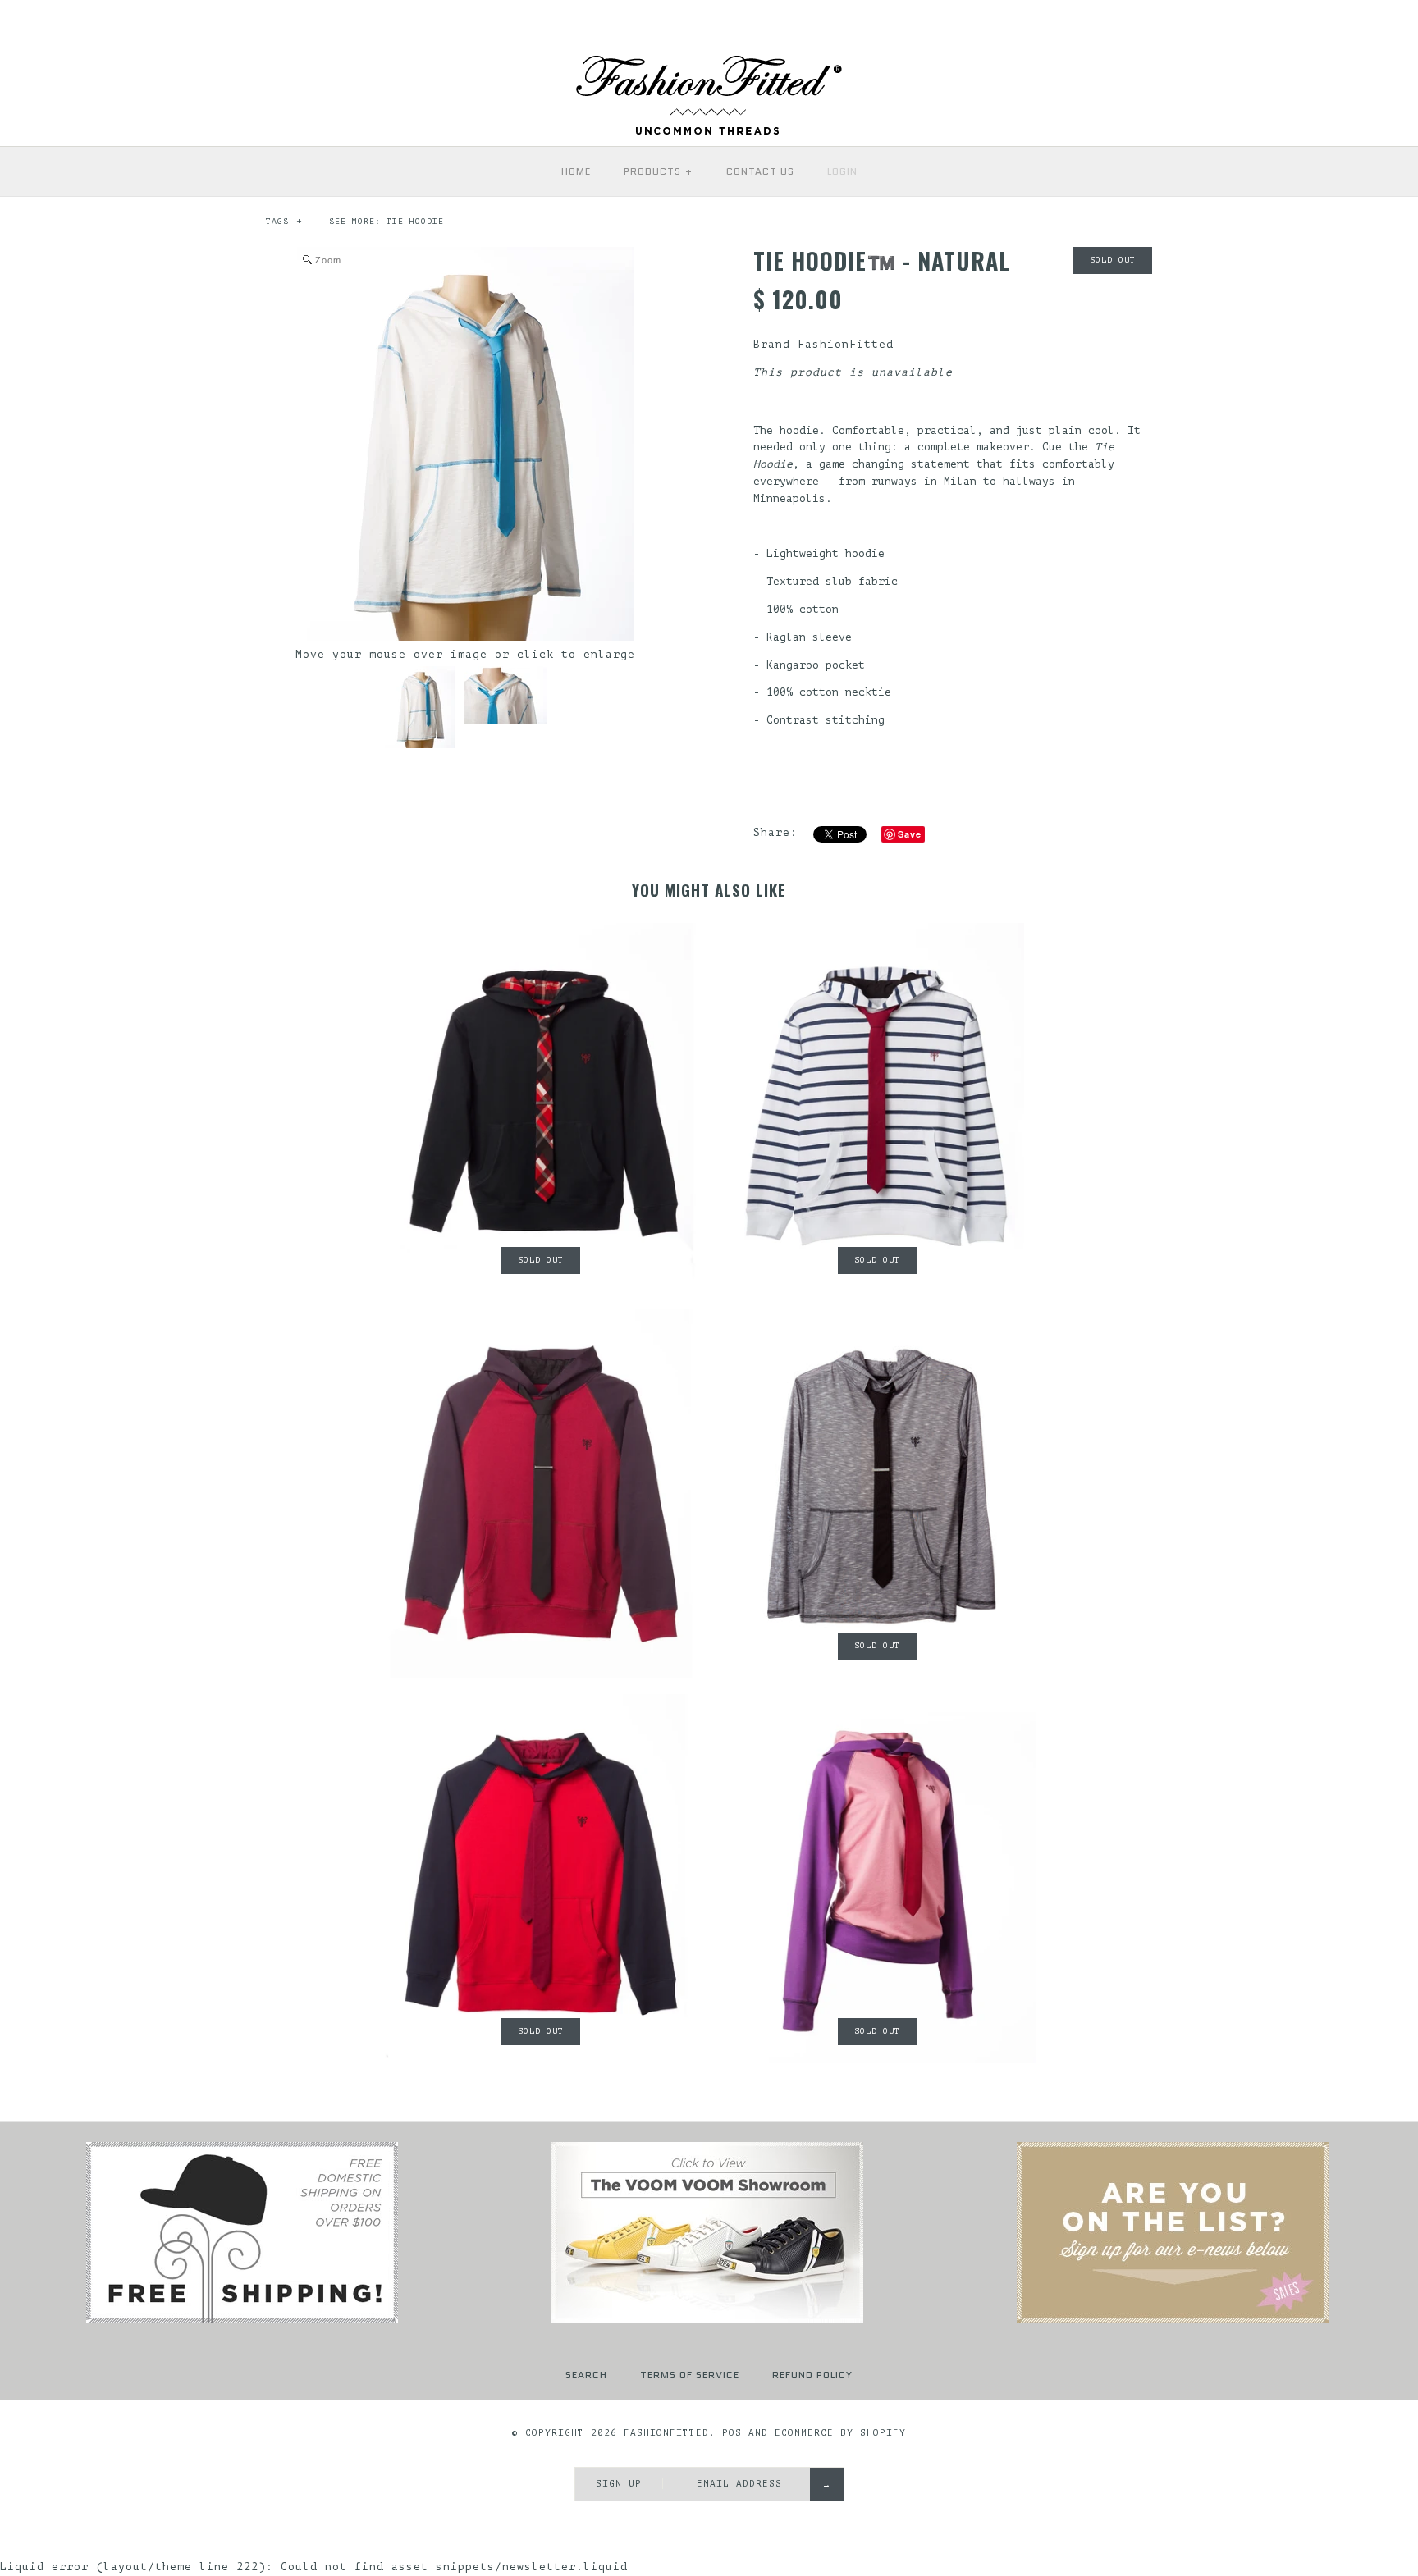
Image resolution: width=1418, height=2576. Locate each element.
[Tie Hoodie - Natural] (420, 707)
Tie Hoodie (415, 221)
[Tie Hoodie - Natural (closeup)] (505, 695)
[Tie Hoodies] (1173, 2320)
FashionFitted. (670, 2433)
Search (586, 2375)
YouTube (1301, 25)
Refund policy (812, 2375)
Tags (284, 221)
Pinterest (1227, 25)
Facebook (1178, 25)
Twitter (1202, 25)
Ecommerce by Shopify (840, 2433)
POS (732, 2433)
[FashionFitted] (709, 61)
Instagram (1276, 25)
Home (576, 171)
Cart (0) (1367, 24)
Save (910, 834)
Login (842, 171)
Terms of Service (690, 2375)
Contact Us (760, 171)
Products (659, 171)
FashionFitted (846, 344)
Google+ (1251, 25)
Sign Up (619, 2484)
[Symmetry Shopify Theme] (242, 2320)
